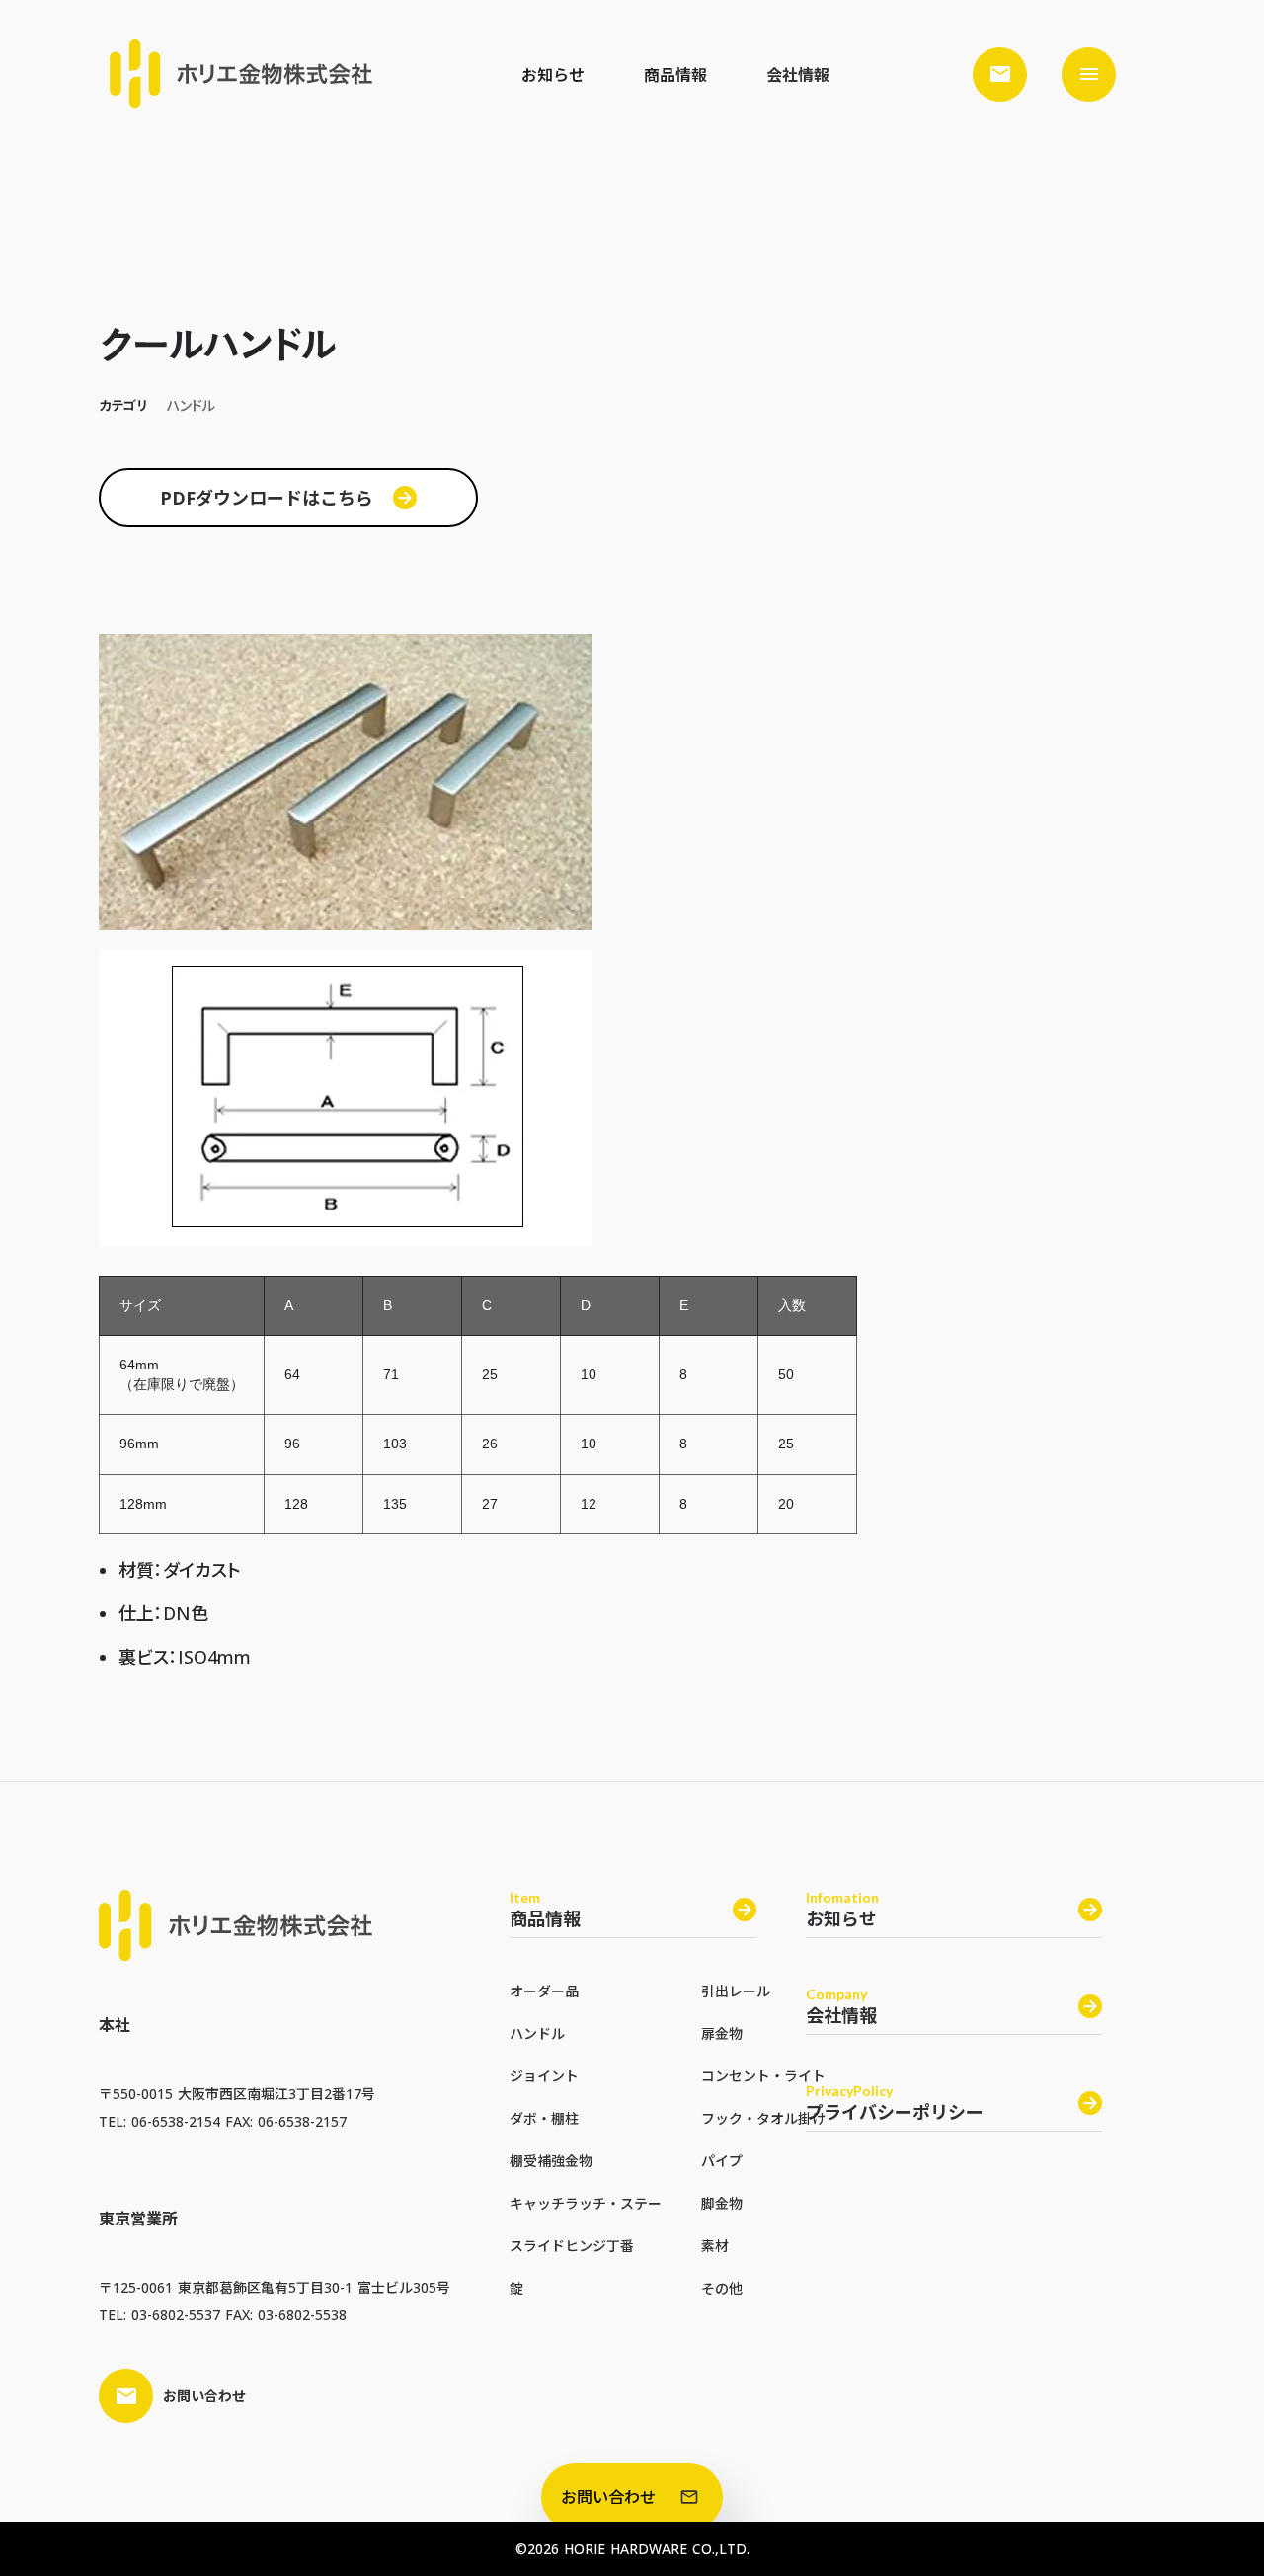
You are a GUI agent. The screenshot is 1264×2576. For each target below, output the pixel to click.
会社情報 (798, 75)
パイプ (722, 2161)
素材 (715, 2246)
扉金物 (722, 2033)
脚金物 (722, 2203)
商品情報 (675, 75)
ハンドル (537, 2033)
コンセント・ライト (763, 2076)
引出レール (736, 1991)
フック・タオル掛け (763, 2118)
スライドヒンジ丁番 (572, 2246)
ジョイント (544, 2076)
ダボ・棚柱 (544, 2118)
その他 (722, 2288)
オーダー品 (544, 1991)
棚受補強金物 (551, 2161)
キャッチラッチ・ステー (586, 2203)
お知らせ (553, 75)
